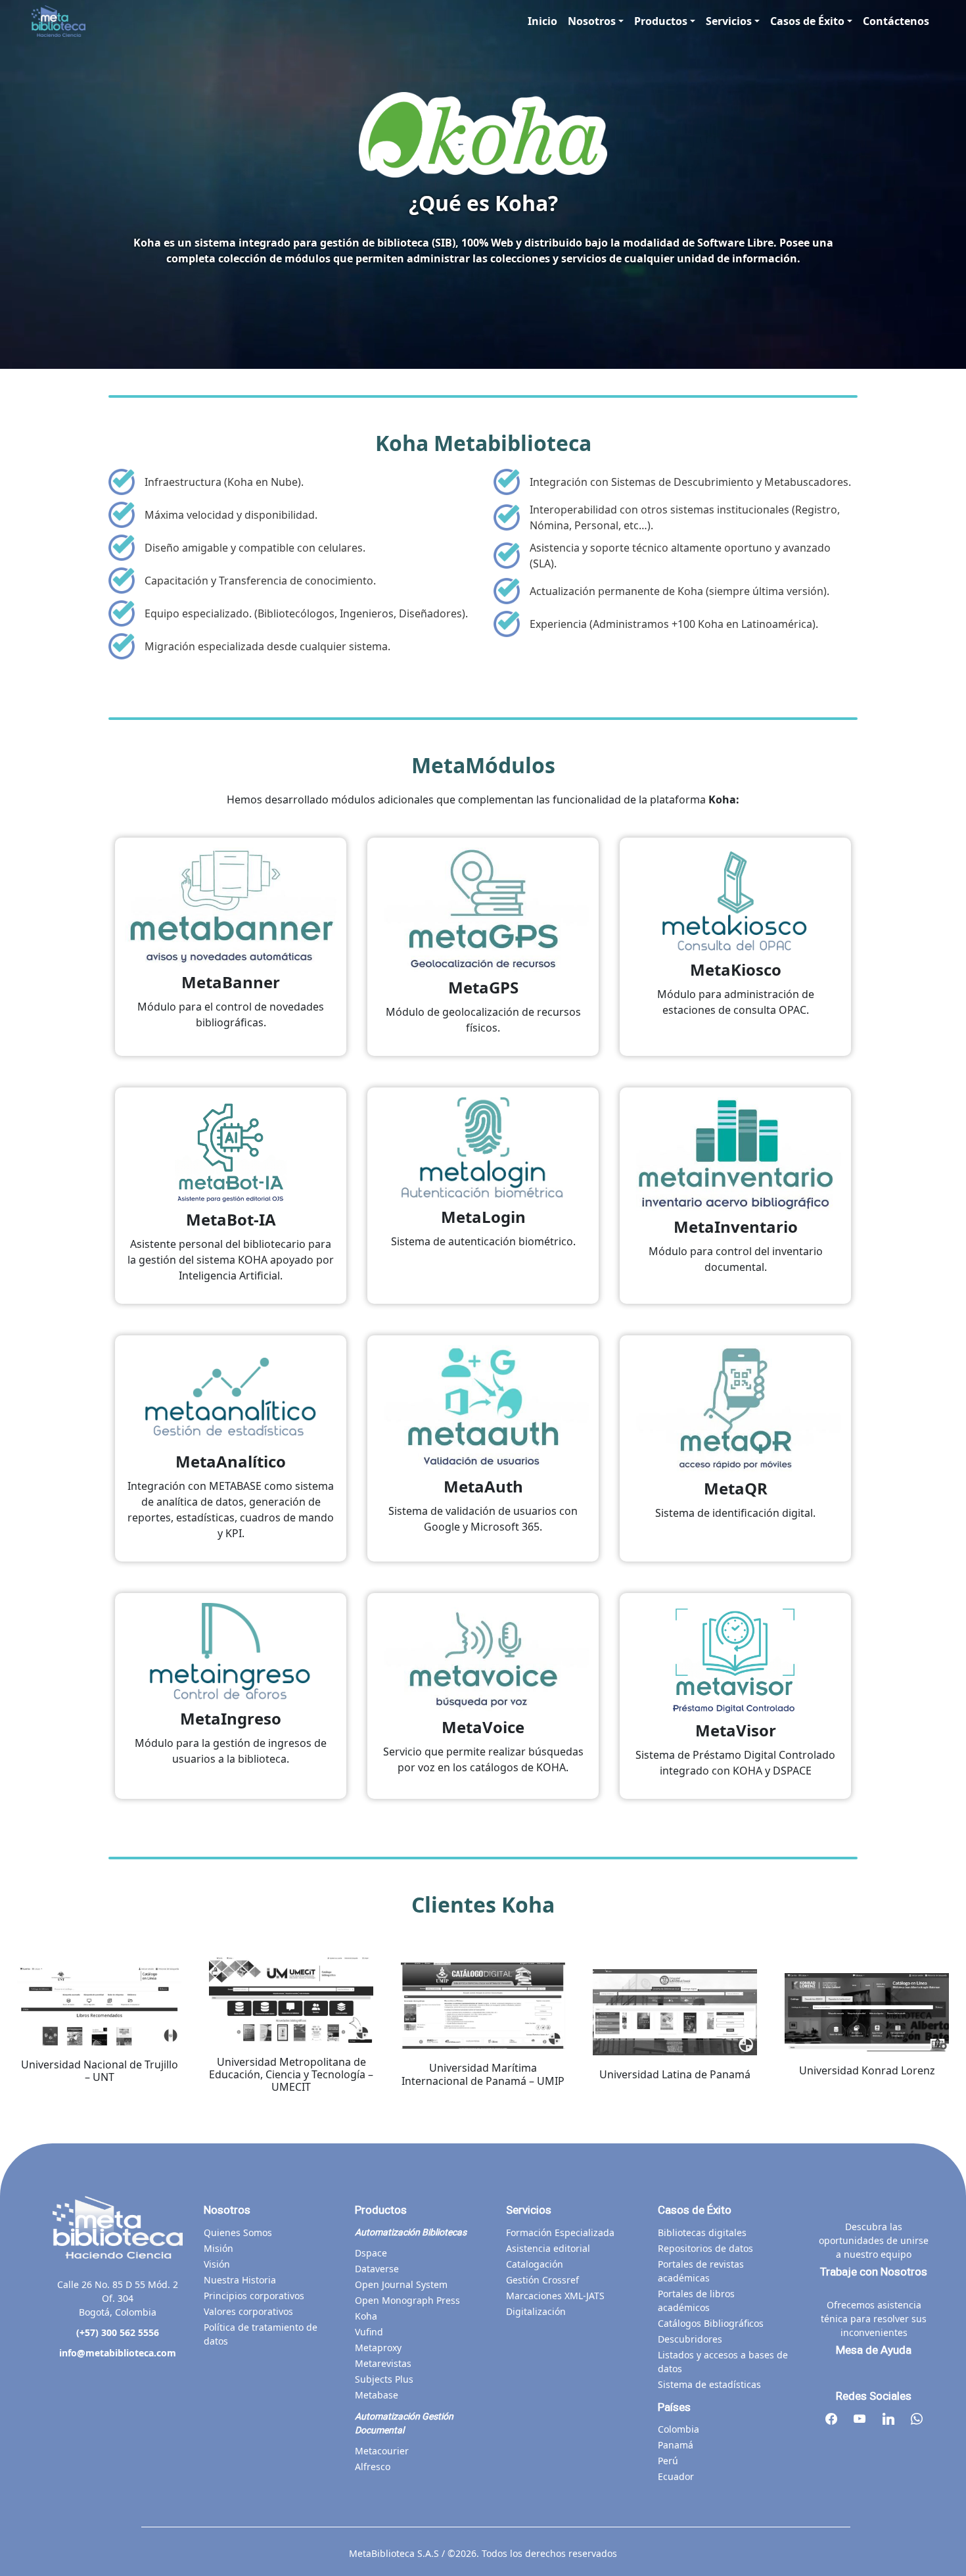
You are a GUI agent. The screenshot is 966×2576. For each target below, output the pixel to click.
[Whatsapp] (917, 2420)
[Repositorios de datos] (705, 2248)
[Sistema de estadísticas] (709, 2384)
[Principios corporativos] (254, 2296)
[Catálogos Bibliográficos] (711, 2323)
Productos (661, 21)
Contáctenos (896, 21)
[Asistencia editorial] (548, 2248)
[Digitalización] (536, 2311)
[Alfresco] (373, 2467)
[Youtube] (860, 2420)
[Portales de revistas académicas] (723, 2271)
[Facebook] (831, 2420)
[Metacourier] (382, 2451)
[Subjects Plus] (384, 2379)
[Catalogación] (535, 2264)
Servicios (729, 21)
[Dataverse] (377, 2269)
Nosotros (592, 21)
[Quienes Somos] (238, 2232)
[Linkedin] (888, 2420)
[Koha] (366, 2316)
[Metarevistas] (383, 2363)
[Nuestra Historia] (240, 2280)
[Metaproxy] (378, 2348)
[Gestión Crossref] (542, 2280)
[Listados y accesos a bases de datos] (723, 2362)
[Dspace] (371, 2253)
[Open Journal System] (401, 2284)
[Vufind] (369, 2332)
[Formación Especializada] (560, 2232)
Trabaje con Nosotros (874, 2272)
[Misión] (218, 2248)
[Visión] (217, 2264)
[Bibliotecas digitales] (702, 2232)
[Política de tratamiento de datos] (269, 2334)
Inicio (542, 21)
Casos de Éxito (807, 21)
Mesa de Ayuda (874, 2350)
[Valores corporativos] (248, 2311)
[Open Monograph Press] (407, 2300)
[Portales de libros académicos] (723, 2301)
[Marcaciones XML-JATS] (555, 2296)
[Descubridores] (690, 2339)
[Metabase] (377, 2395)
